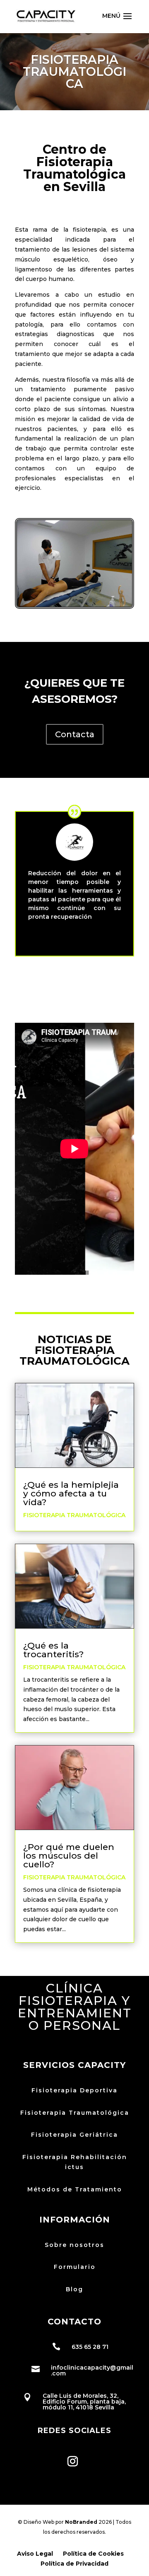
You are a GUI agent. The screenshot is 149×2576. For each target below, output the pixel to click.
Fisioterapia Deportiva (74, 2090)
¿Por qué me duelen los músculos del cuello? (69, 1856)
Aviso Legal (35, 2554)
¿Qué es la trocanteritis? (53, 1650)
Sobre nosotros (74, 2245)
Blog (74, 2289)
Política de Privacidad (74, 2564)
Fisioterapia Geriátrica (74, 2135)
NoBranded (81, 2522)
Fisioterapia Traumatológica (74, 1515)
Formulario (75, 2267)
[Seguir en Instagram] (72, 2461)
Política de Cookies (93, 2554)
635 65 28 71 (90, 2347)
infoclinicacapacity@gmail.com (92, 2370)
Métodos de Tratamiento (75, 2189)
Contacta (75, 734)
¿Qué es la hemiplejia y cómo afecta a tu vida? (71, 1493)
